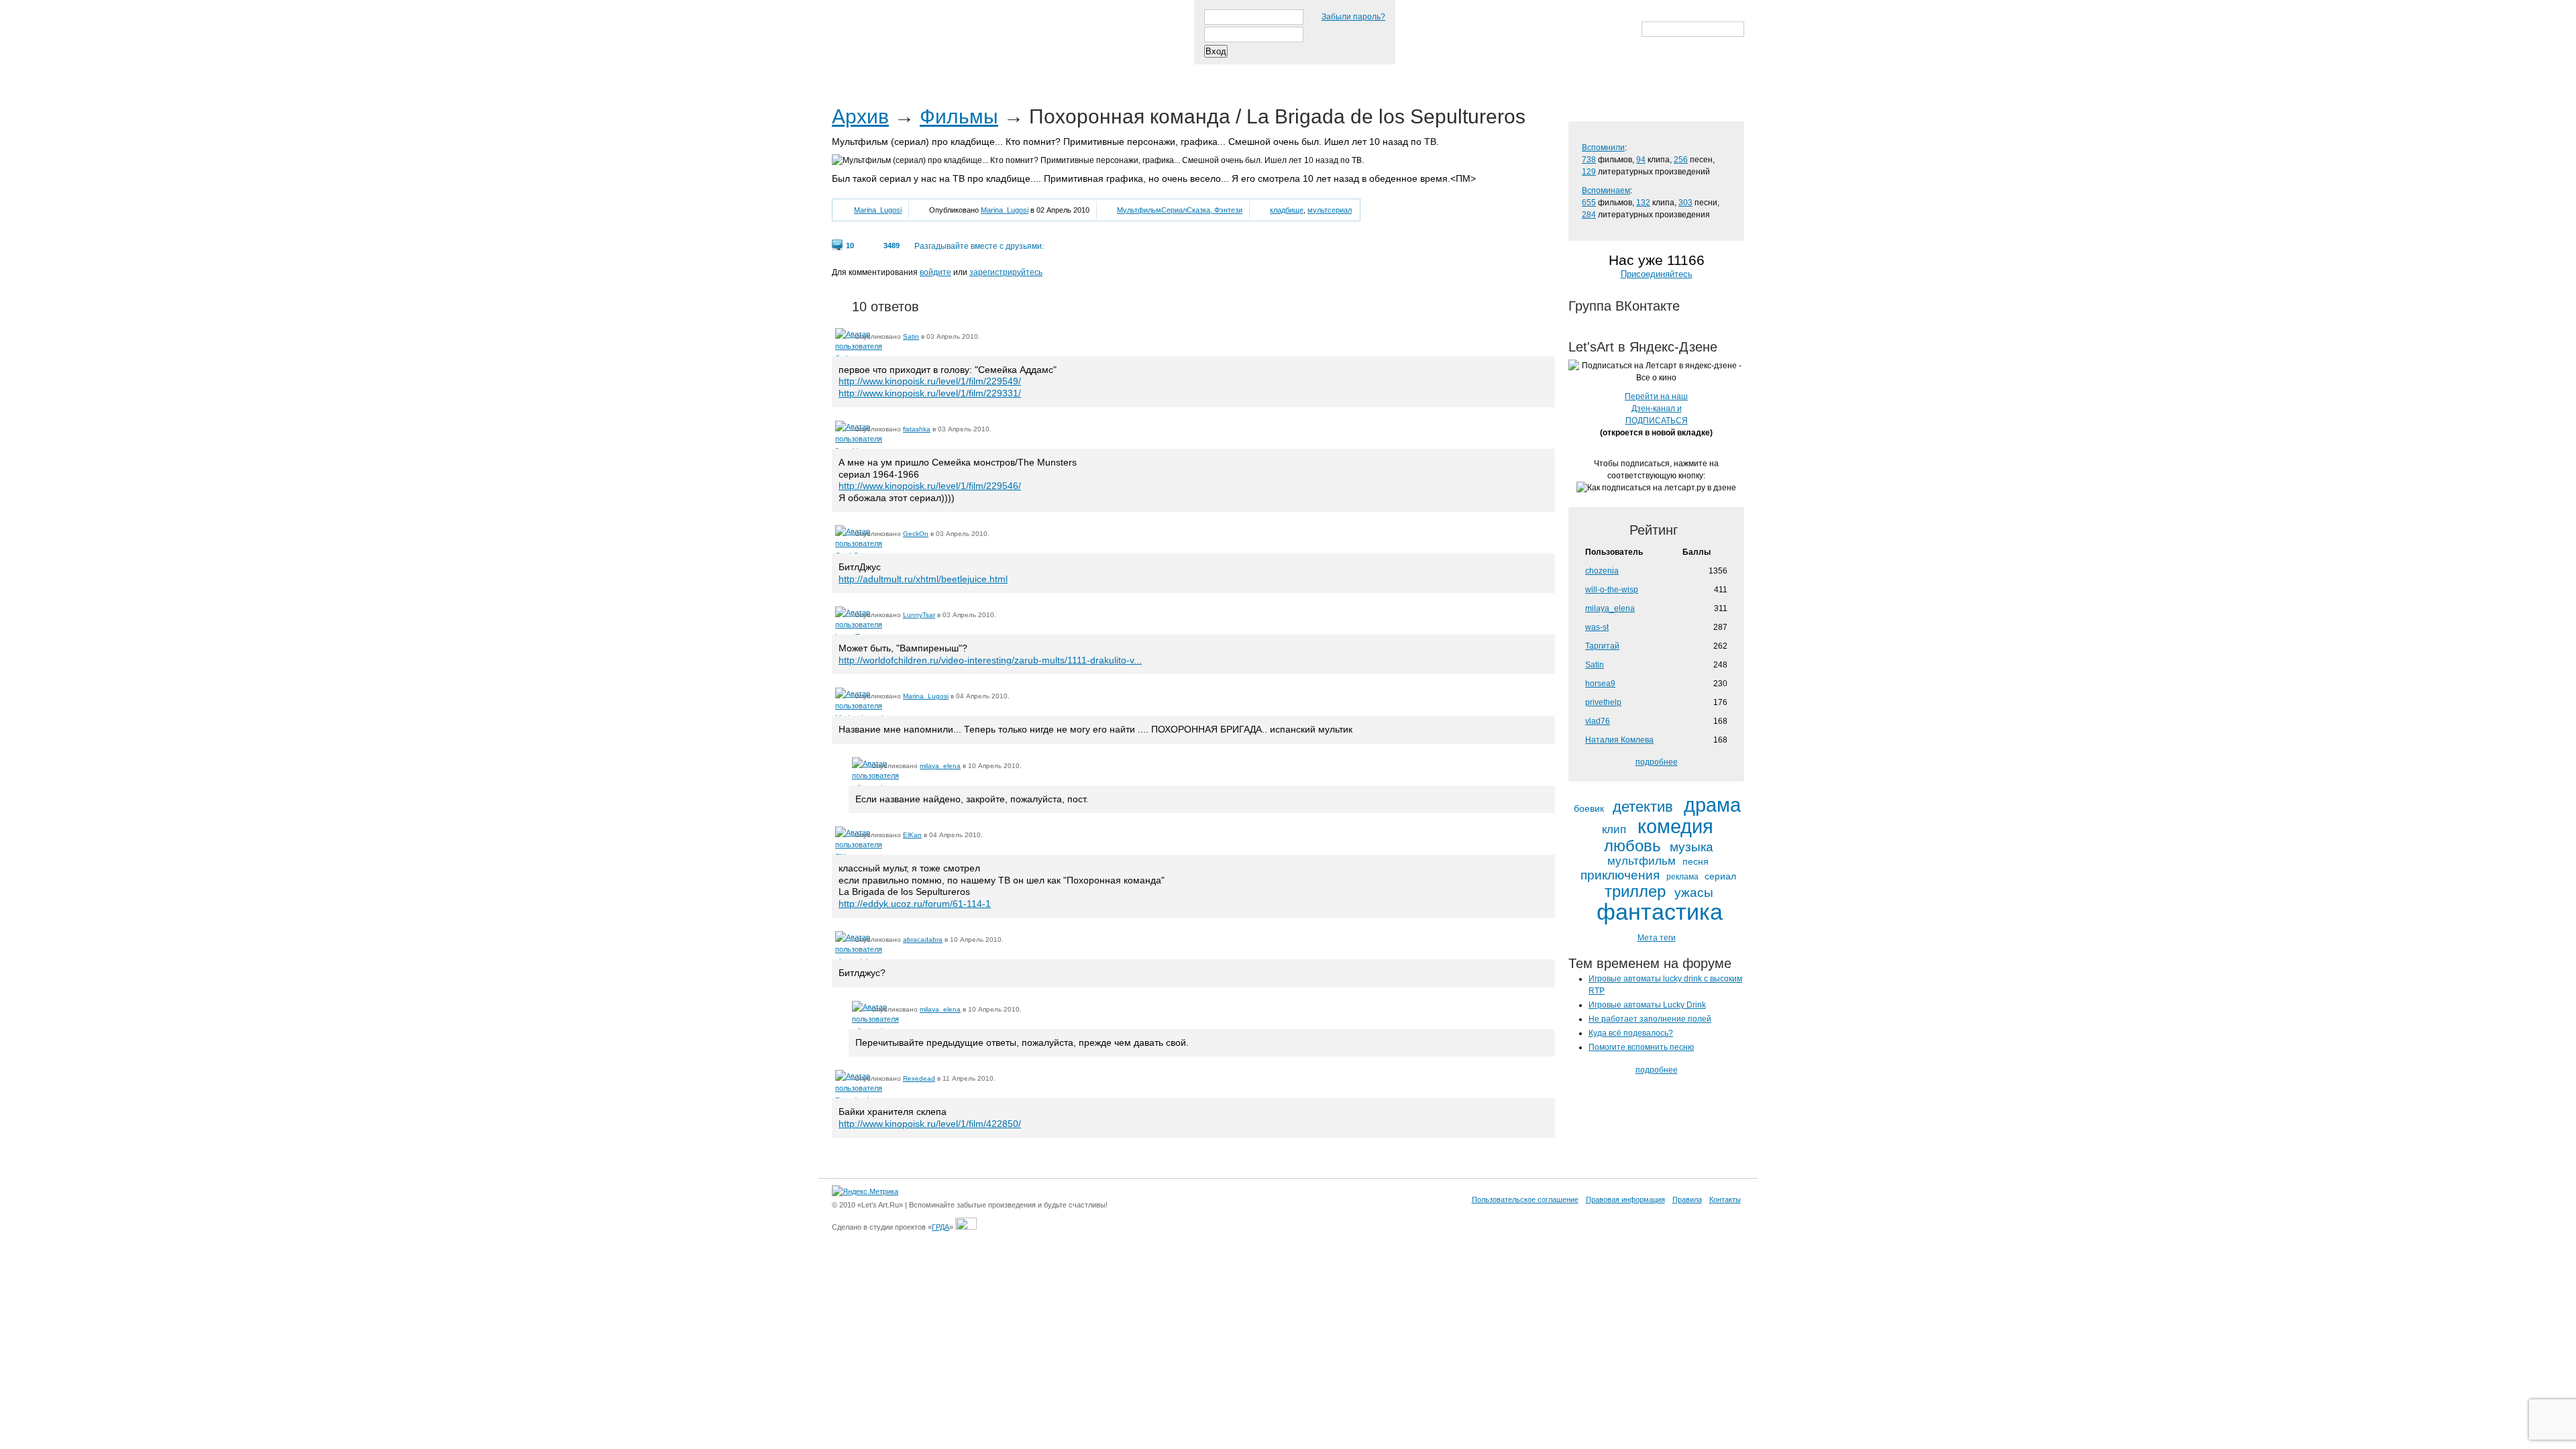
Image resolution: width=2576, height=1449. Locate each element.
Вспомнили (1603, 148)
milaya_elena (940, 766)
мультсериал (1330, 210)
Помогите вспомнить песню (1641, 1047)
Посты (856, 73)
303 (1685, 203)
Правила (1687, 1199)
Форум (1088, 73)
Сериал (1174, 210)
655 (1589, 203)
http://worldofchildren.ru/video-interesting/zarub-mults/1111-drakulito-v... (990, 660)
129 (1589, 172)
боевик (1589, 809)
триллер (1635, 892)
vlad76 (1598, 721)
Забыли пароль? (1353, 17)
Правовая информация (1625, 1199)
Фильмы (959, 116)
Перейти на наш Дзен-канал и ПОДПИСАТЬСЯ (1656, 409)
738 (1589, 160)
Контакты (1725, 1199)
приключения (1620, 875)
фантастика (1660, 912)
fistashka (917, 429)
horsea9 (1600, 684)
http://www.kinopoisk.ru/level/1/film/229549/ (930, 381)
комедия (1675, 827)
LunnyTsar (919, 615)
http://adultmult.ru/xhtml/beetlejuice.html (923, 579)
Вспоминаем (1606, 191)
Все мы (1027, 73)
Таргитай (1602, 646)
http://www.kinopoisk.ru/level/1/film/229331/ (930, 393)
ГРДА (941, 1227)
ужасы (1694, 893)
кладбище (1287, 210)
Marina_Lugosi (878, 210)
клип (1614, 830)
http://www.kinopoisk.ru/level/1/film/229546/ (930, 486)
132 (1643, 203)
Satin (911, 336)
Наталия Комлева (1619, 740)
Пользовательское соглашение (1525, 1199)
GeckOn (916, 534)
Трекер (915, 73)
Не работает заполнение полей (1650, 1019)
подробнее (1657, 762)
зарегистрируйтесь (1006, 272)
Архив (860, 116)
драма (1712, 805)
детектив (1643, 807)
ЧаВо (971, 73)
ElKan (912, 835)
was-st (1597, 627)
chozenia (1602, 571)
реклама (1682, 877)
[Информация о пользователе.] (843, 336)
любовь (1632, 846)
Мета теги (1657, 938)
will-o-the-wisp (1612, 590)
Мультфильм (1139, 210)
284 (1589, 215)
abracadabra (923, 940)
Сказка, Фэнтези (1215, 210)
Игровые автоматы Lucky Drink (1647, 1005)
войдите (935, 272)
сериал (1720, 876)
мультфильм (1642, 861)
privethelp (1603, 702)
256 (1681, 160)
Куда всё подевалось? (1631, 1033)
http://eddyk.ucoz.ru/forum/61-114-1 (915, 904)
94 (1641, 160)
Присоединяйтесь (1657, 274)
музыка (1692, 847)
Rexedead (919, 1078)
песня (1696, 862)
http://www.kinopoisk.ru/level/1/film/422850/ (930, 1124)
